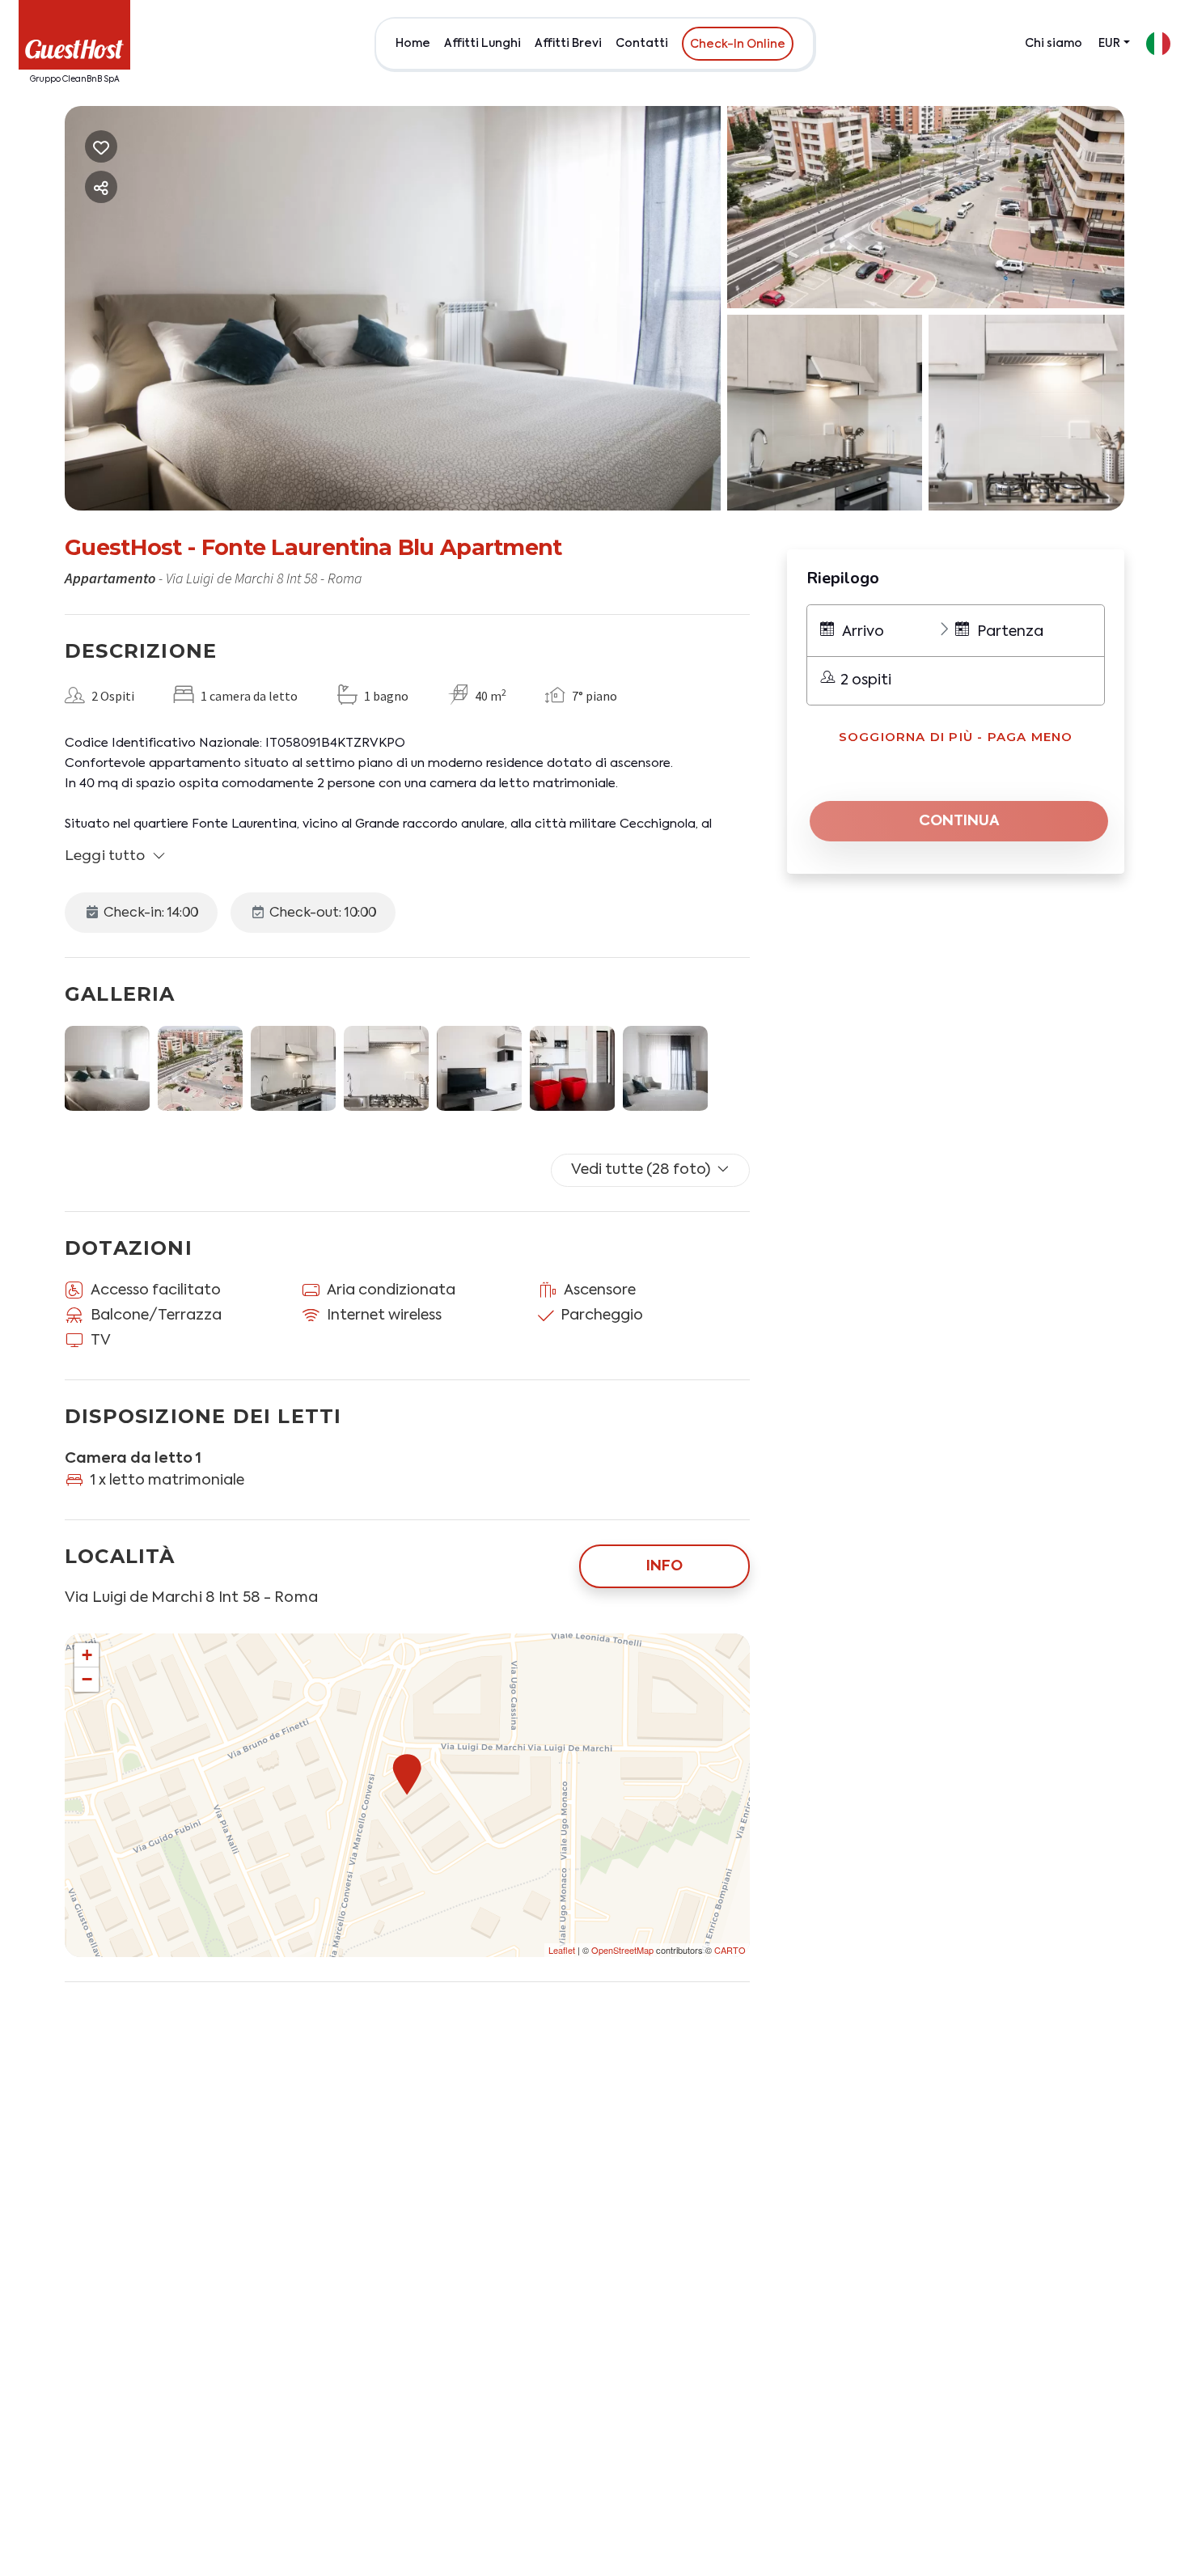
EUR (1109, 44)
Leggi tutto (105, 856)
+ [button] (87, 1655)
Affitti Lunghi (482, 44)
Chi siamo (1054, 44)
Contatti (642, 44)
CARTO (730, 1950)
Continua (959, 821)
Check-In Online (738, 44)
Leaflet (562, 1950)
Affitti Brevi (568, 44)
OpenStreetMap (622, 1950)
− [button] (87, 1679)
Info (664, 1566)
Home (413, 44)
